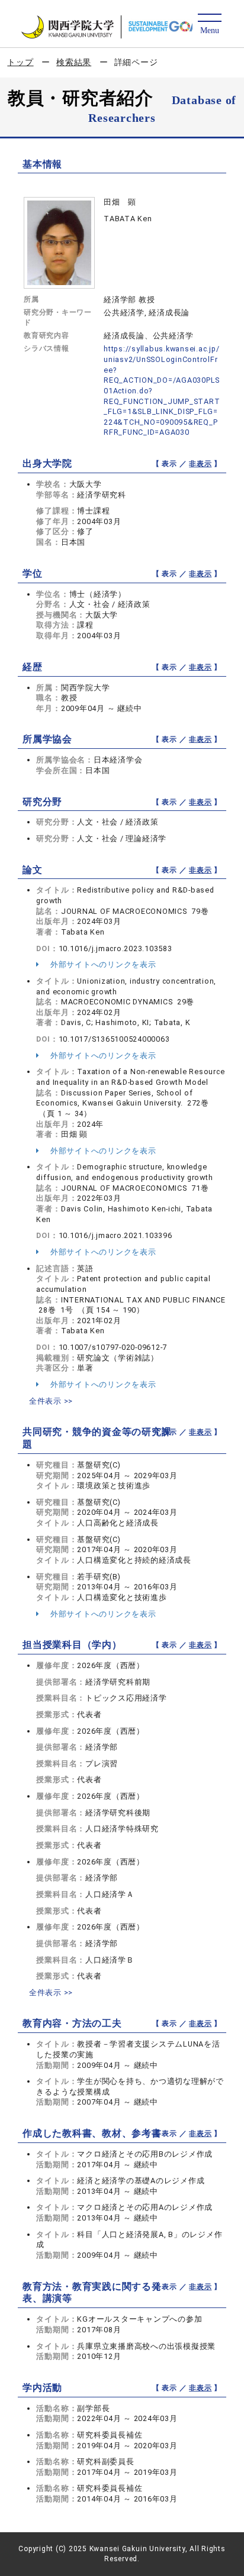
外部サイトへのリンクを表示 (102, 964)
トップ (20, 62)
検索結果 (74, 62)
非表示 (200, 464)
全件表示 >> (51, 1401)
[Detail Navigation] (209, 25)
